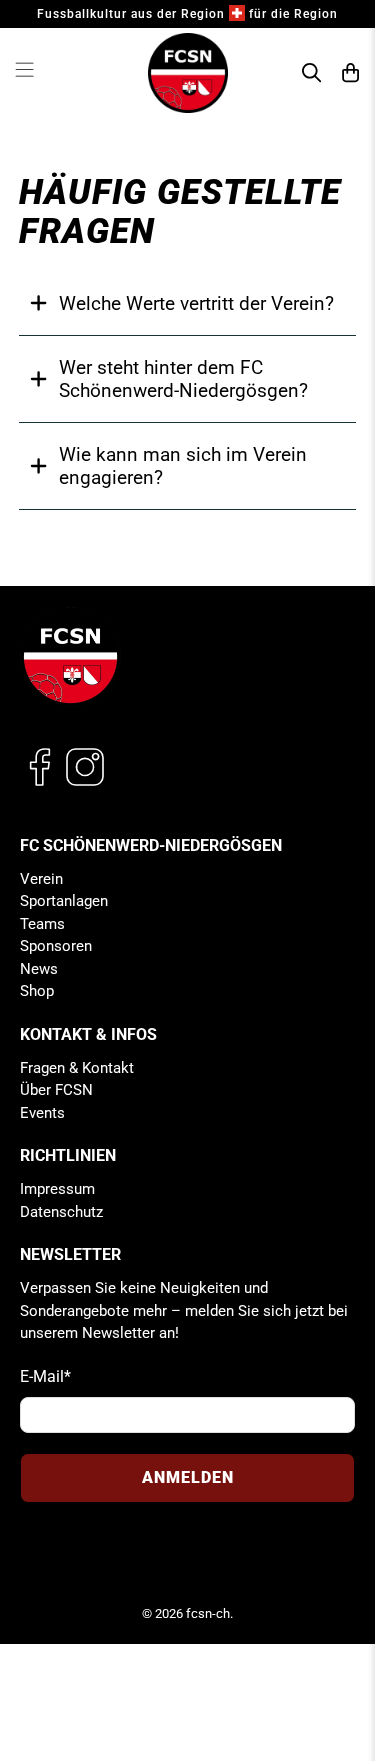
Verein (41, 879)
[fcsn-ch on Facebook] (40, 782)
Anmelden (188, 1477)
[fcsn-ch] (188, 73)
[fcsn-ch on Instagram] (85, 782)
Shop (37, 991)
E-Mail (45, 1376)
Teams (42, 924)
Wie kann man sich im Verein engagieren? (183, 466)
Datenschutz (61, 1212)
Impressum (57, 1189)
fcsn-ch (208, 1613)
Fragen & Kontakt (77, 1068)
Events (42, 1113)
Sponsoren (56, 946)
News (39, 969)
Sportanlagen (64, 901)
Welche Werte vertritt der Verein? (196, 303)
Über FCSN (56, 1090)
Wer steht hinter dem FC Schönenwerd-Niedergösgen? (183, 379)
